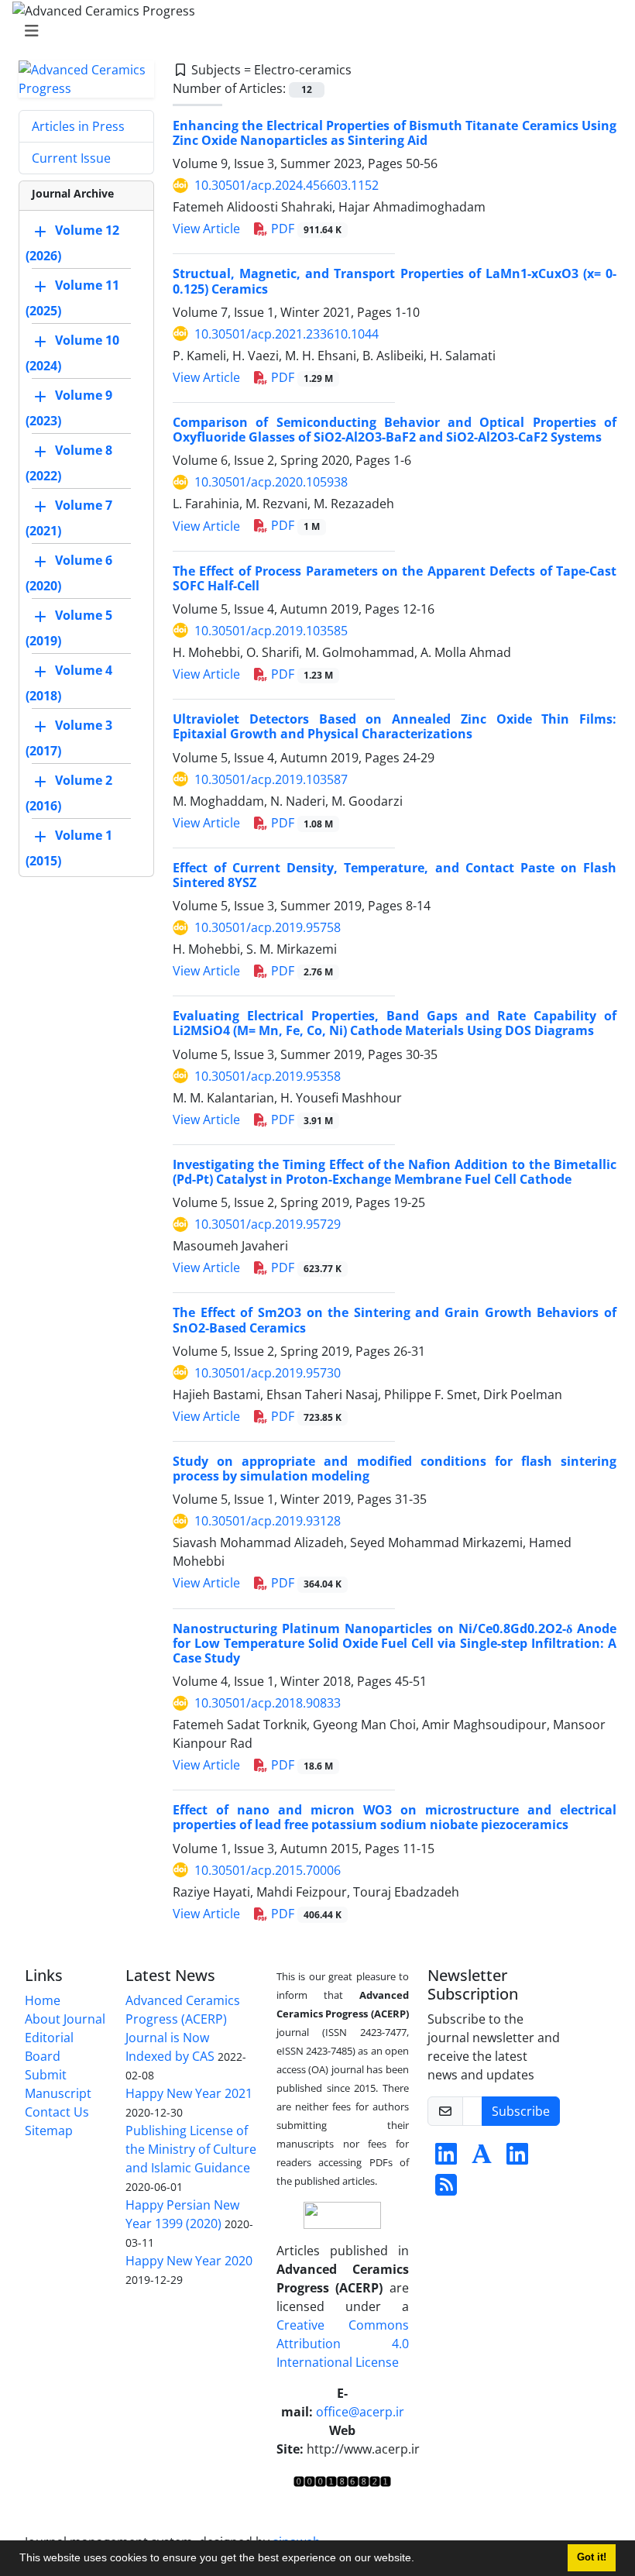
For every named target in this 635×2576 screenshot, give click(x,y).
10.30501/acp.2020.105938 (271, 482)
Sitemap (49, 2131)
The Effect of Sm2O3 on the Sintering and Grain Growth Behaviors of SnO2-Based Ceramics (395, 1320)
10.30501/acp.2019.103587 (271, 779)
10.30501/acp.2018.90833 (268, 1703)
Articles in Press (78, 126)
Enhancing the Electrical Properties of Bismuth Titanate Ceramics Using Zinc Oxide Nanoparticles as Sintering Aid (395, 133)
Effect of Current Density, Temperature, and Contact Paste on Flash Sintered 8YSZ (395, 875)
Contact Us (57, 2112)
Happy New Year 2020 (189, 2261)
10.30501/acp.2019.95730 (268, 1373)
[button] (420, 2560)
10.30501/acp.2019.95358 (268, 1076)
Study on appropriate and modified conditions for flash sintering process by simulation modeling (395, 1469)
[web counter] (342, 2480)
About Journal (65, 2019)
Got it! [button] (592, 2557)
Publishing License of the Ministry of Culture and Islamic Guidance (191, 2149)
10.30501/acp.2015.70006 (268, 1870)
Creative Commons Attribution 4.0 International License (343, 2344)
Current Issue (71, 158)
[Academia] (482, 2158)
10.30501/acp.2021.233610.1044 (287, 334)
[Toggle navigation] (313, 31)
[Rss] (446, 2189)
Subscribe (521, 2111)
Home (43, 2000)
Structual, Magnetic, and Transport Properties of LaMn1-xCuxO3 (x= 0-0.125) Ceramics (395, 281)
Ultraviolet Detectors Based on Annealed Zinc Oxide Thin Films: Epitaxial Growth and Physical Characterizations (395, 726)
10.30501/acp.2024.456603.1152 (287, 185)
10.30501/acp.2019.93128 (268, 1521)
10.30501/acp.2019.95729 (268, 1224)
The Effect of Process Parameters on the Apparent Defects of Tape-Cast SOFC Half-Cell (395, 578)
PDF (305, 229)
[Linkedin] (446, 2158)
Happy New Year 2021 (189, 2093)
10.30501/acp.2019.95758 (268, 927)
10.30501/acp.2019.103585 (271, 631)
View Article (206, 229)
